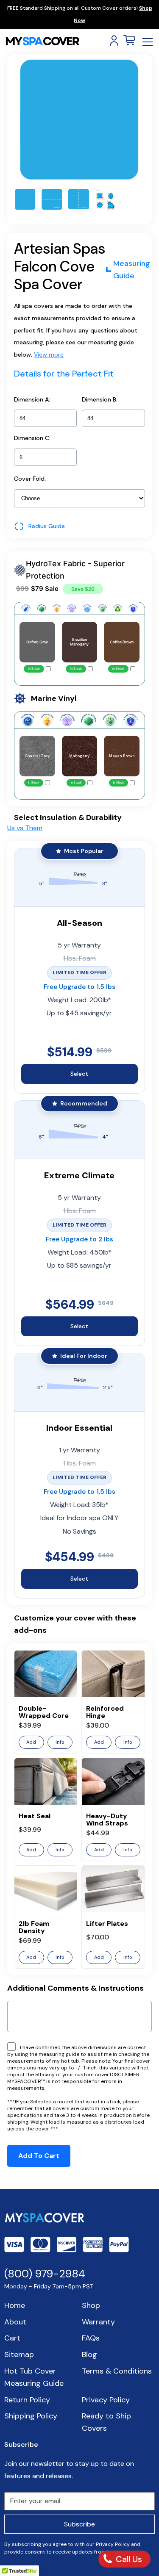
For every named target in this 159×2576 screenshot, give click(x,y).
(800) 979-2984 (45, 2274)
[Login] (114, 41)
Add (31, 1742)
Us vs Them (25, 828)
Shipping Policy (31, 2416)
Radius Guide (47, 526)
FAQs (91, 2338)
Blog (89, 2354)
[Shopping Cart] (129, 41)
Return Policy (27, 2400)
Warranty (98, 2322)
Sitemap (19, 2354)
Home (15, 2305)
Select (79, 1074)
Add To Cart (39, 2156)
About (15, 2322)
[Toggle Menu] (148, 42)
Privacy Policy (106, 2400)
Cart (12, 2338)
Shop (91, 2305)
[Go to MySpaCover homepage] (42, 41)
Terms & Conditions (117, 2371)
